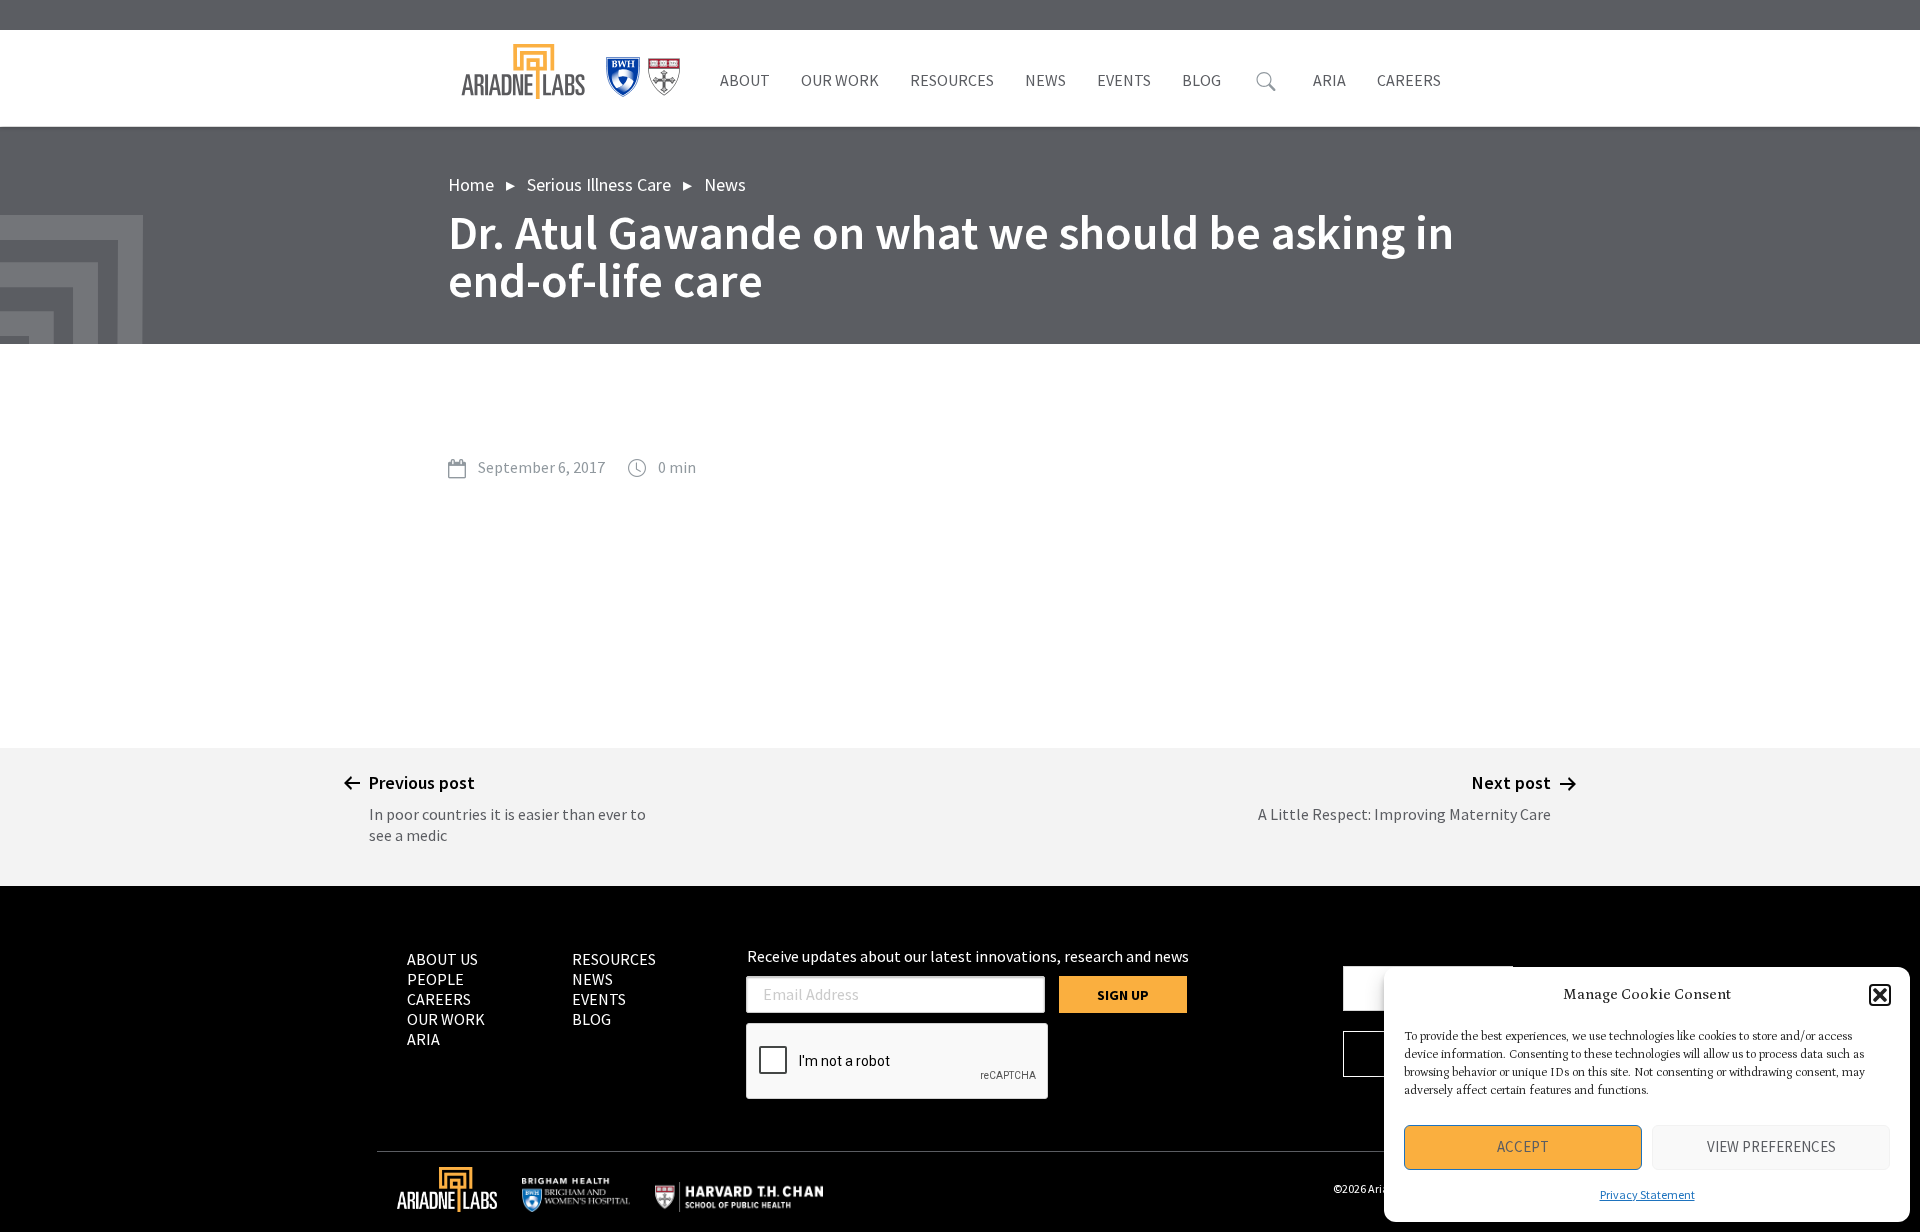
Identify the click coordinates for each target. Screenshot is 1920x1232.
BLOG (1201, 80)
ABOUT (745, 80)
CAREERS (1409, 80)
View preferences (1771, 1146)
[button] (1880, 995)
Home (471, 184)
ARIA (1329, 80)
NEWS (1045, 80)
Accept (1523, 1146)
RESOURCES (952, 80)
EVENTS (1124, 80)
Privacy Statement (1647, 1194)
